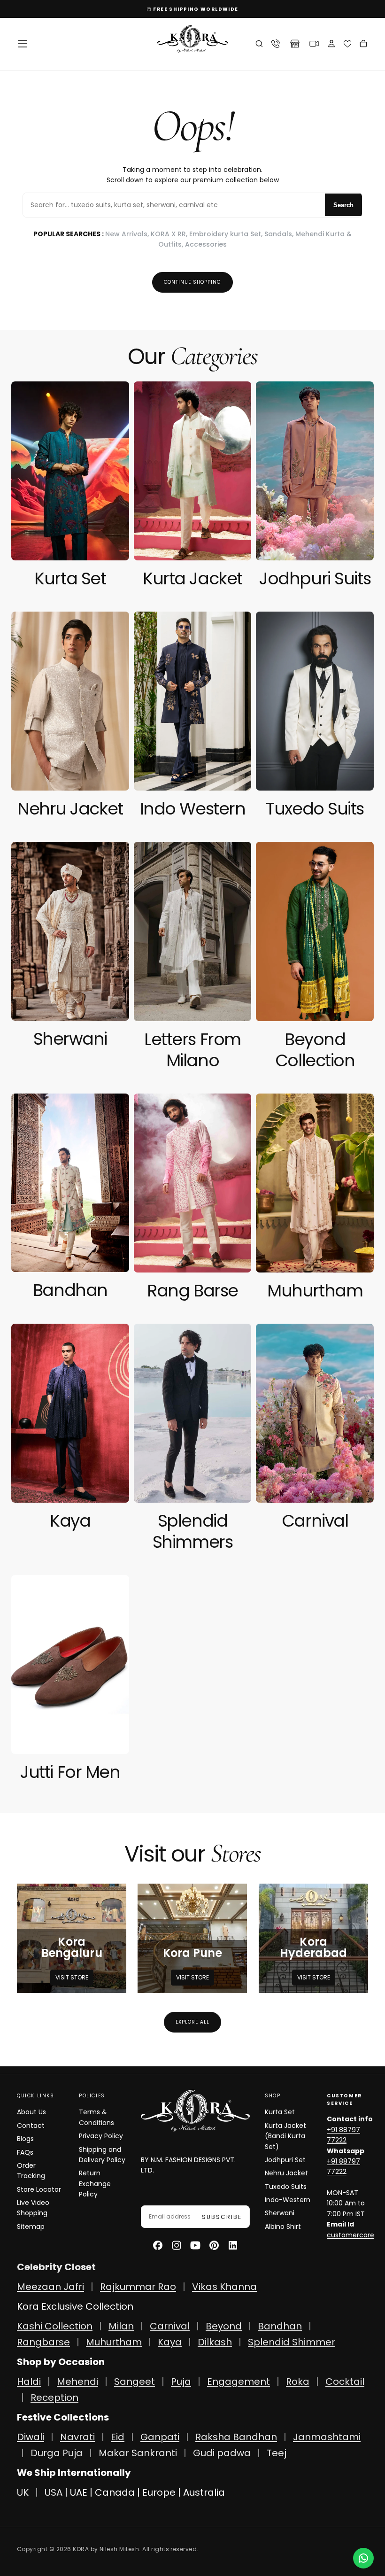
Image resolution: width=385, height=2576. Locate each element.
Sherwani (280, 2213)
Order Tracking (31, 2171)
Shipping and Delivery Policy (102, 2155)
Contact (31, 2126)
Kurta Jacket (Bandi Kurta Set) (285, 2136)
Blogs (25, 2139)
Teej (277, 2453)
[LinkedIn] (233, 2245)
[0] (348, 44)
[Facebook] (158, 2245)
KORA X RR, (170, 234)
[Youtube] (195, 2245)
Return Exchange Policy (95, 2184)
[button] (23, 44)
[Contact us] (363, 2558)
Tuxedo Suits (286, 2187)
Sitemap (31, 2227)
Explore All (192, 2022)
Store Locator (39, 2189)
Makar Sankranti (138, 2453)
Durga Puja (58, 2453)
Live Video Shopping (33, 2208)
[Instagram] (177, 2245)
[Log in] (331, 45)
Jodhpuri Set (285, 2160)
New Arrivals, (128, 234)
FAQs (25, 2152)
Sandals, (280, 234)
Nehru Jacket (286, 2173)
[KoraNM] (195, 2111)
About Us (31, 2112)
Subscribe (222, 2217)
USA (54, 2492)
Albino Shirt (283, 2227)
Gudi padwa (222, 2453)
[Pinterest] (214, 2245)
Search (343, 205)
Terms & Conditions (96, 2117)
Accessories (206, 244)
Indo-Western (288, 2200)
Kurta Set (280, 2112)
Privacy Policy (101, 2136)
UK (23, 2492)
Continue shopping (192, 282)
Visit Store (72, 1977)
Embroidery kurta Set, (227, 234)
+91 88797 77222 (343, 2135)
